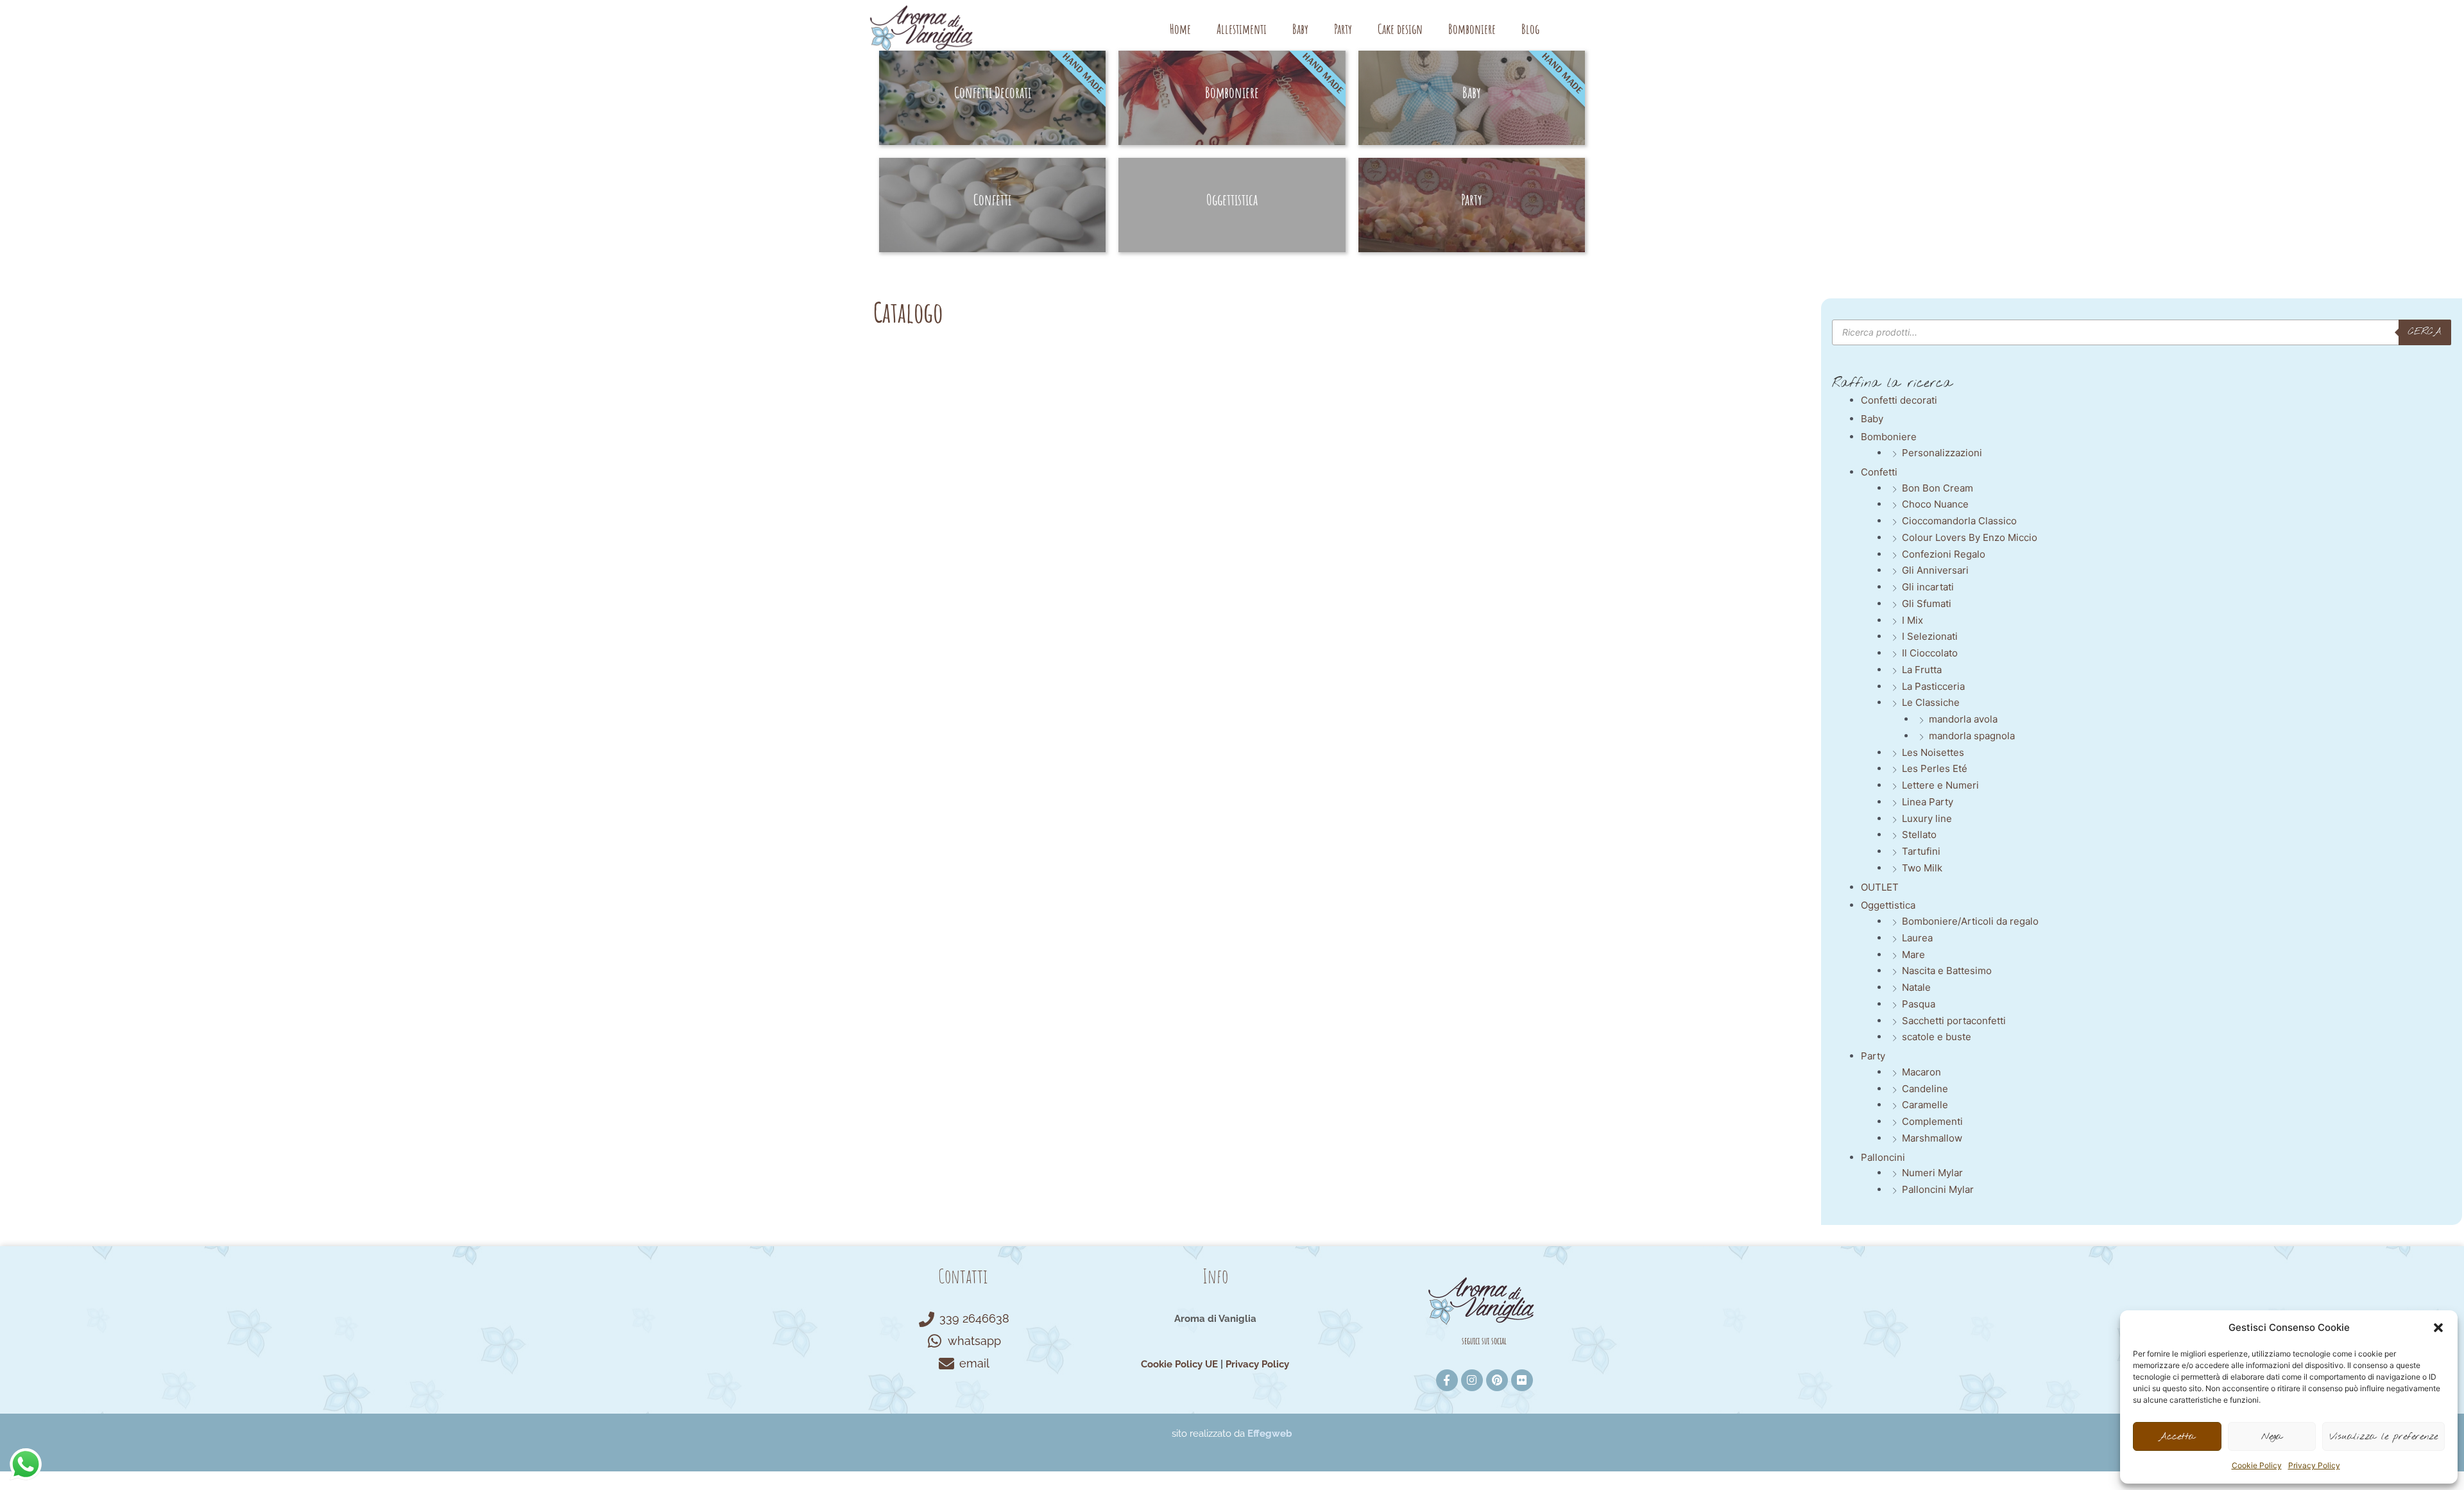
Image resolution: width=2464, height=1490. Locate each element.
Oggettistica (1888, 905)
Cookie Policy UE (1179, 1364)
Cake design (1400, 29)
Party (1343, 29)
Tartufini (1921, 851)
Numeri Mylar (1932, 1173)
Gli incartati (1928, 587)
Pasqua (1919, 1004)
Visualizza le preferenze (2383, 1437)
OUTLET (1880, 887)
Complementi (1932, 1121)
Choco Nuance (1935, 504)
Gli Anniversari (1935, 570)
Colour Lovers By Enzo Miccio (1970, 537)
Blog (1530, 29)
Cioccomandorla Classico (1959, 521)
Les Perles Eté (1935, 768)
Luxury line (1927, 818)
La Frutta (1922, 670)
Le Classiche (1931, 702)
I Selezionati (1930, 636)
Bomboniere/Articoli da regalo (1970, 921)
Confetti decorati (1899, 400)
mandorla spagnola (1972, 736)
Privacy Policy (2314, 1465)
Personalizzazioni (1942, 453)
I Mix (1912, 620)
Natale (1916, 987)
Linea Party (1928, 802)
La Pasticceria (1933, 686)
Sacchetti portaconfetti (1954, 1021)
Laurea (1917, 938)
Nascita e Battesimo (1947, 971)
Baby (1300, 29)
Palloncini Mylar (1938, 1189)
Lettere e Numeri (1940, 785)
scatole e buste (1937, 1037)
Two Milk (1922, 868)
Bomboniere (1472, 29)
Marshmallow (1932, 1138)
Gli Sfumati (1927, 604)
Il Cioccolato (1930, 653)
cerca (2425, 332)
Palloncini (1883, 1157)
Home (1180, 29)
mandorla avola (1963, 719)
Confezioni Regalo (1944, 554)
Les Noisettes (1933, 752)
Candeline (1925, 1089)
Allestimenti (1242, 29)
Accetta (2177, 1437)
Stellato (1919, 835)
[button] (2438, 1328)
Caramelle (1925, 1105)
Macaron (1921, 1072)
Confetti (1879, 472)
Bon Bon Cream (1938, 488)
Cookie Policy (2257, 1465)
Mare (1913, 955)
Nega (2272, 1437)
